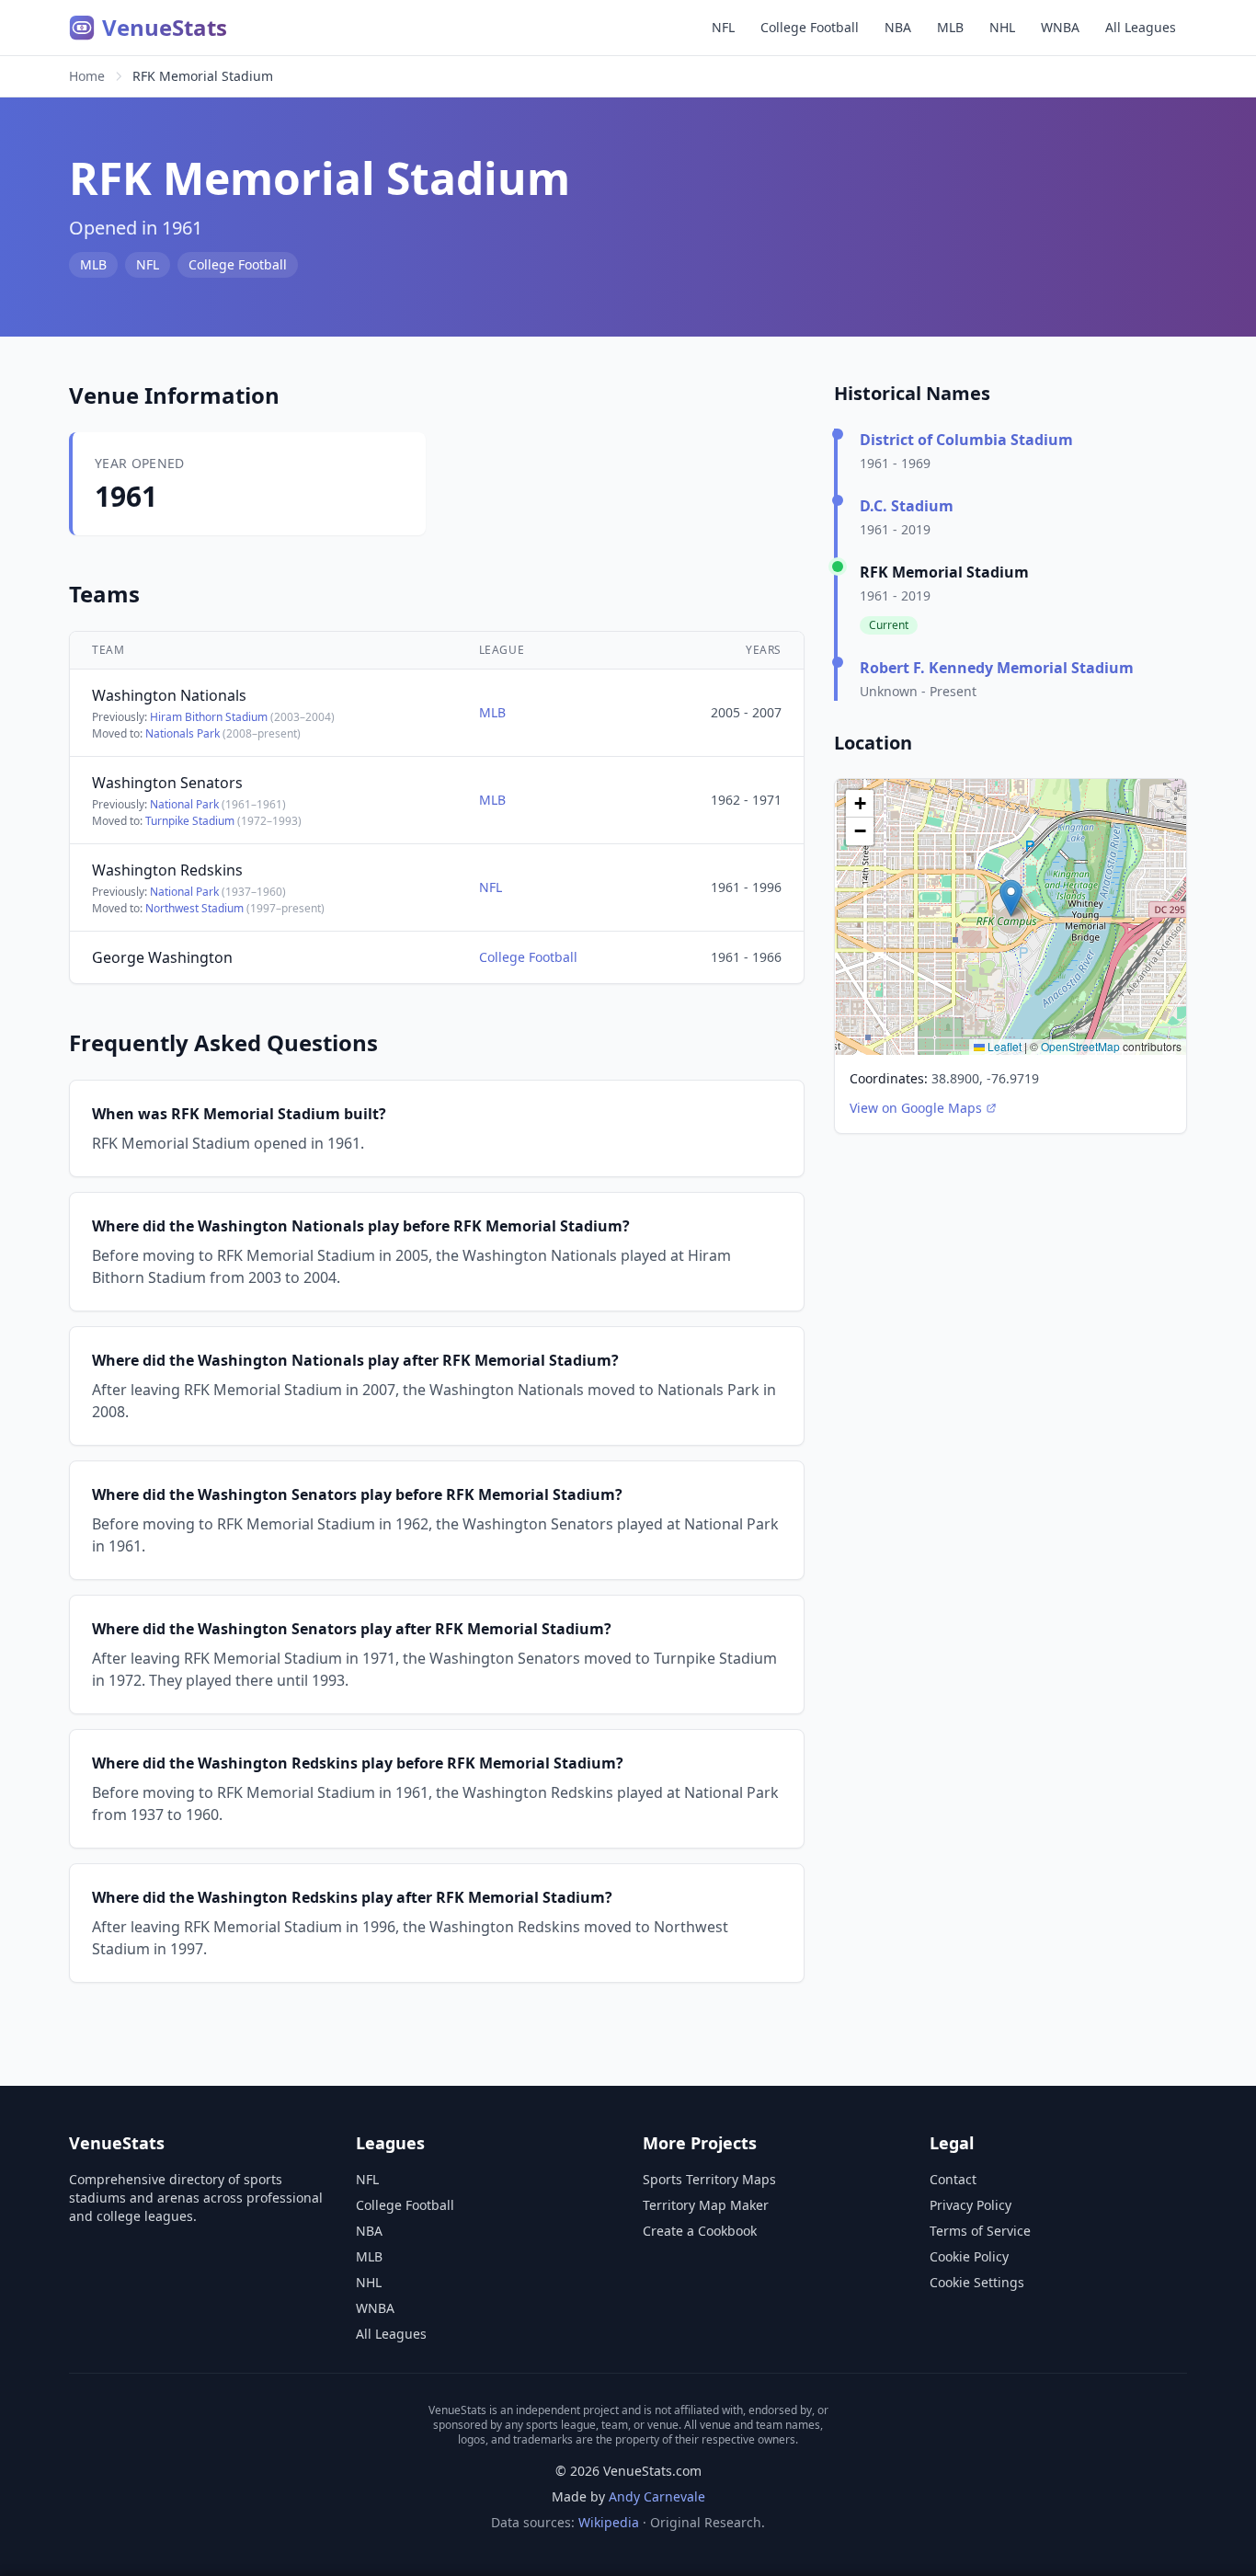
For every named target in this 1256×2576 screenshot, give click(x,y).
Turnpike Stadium (190, 821)
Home (87, 76)
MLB (950, 27)
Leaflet (1003, 1046)
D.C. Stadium (907, 506)
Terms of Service (980, 2231)
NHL (1002, 27)
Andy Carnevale (657, 2496)
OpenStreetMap (1080, 1046)
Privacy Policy (971, 2205)
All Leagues (1141, 27)
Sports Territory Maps (709, 2179)
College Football (810, 27)
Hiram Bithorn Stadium (209, 717)
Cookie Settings (977, 2282)
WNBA (1060, 27)
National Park (184, 804)
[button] (1011, 898)
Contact (953, 2179)
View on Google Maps (916, 1108)
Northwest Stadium (194, 908)
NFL (723, 27)
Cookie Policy (969, 2256)
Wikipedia (609, 2522)
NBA (898, 27)
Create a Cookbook (700, 2231)
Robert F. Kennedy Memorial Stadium (997, 668)
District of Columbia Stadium (966, 440)
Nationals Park (183, 733)
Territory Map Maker (706, 2205)
